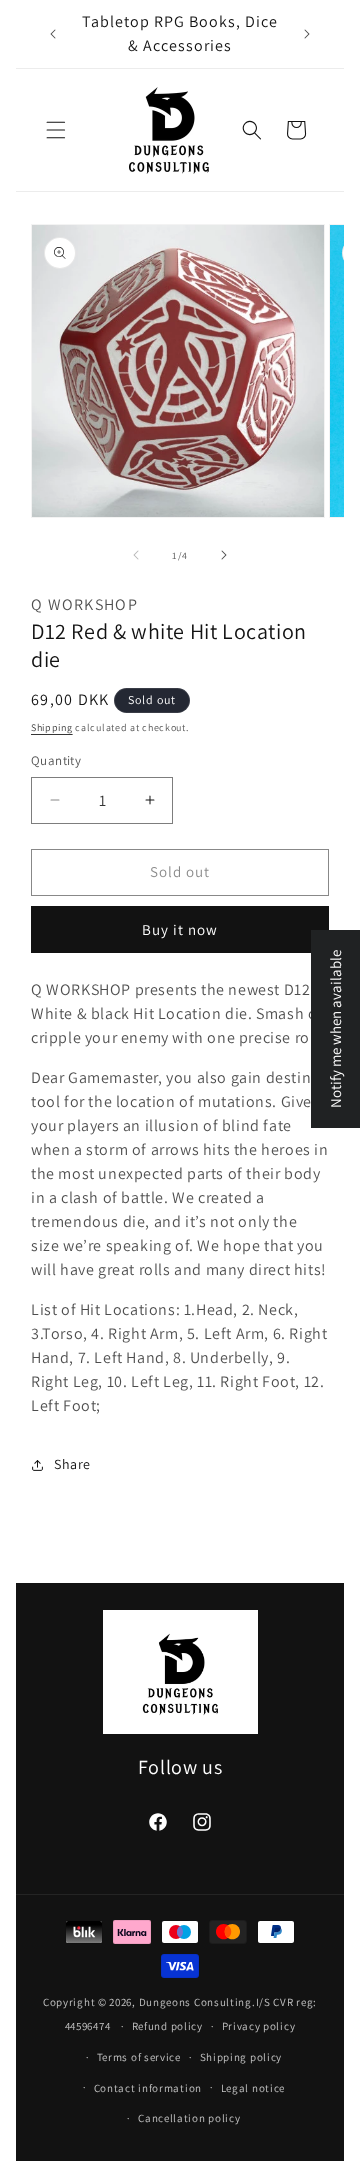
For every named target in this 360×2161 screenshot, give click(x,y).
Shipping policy (241, 2057)
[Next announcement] (307, 34)
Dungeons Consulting (195, 2002)
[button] (56, 130)
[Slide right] (224, 555)
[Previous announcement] (53, 34)
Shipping (52, 727)
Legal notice (253, 2088)
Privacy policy (259, 2026)
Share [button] (72, 1464)
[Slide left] (136, 555)
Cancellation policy (189, 2118)
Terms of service (139, 2057)
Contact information (148, 2088)
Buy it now (180, 929)
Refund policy (167, 2026)
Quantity (56, 760)
